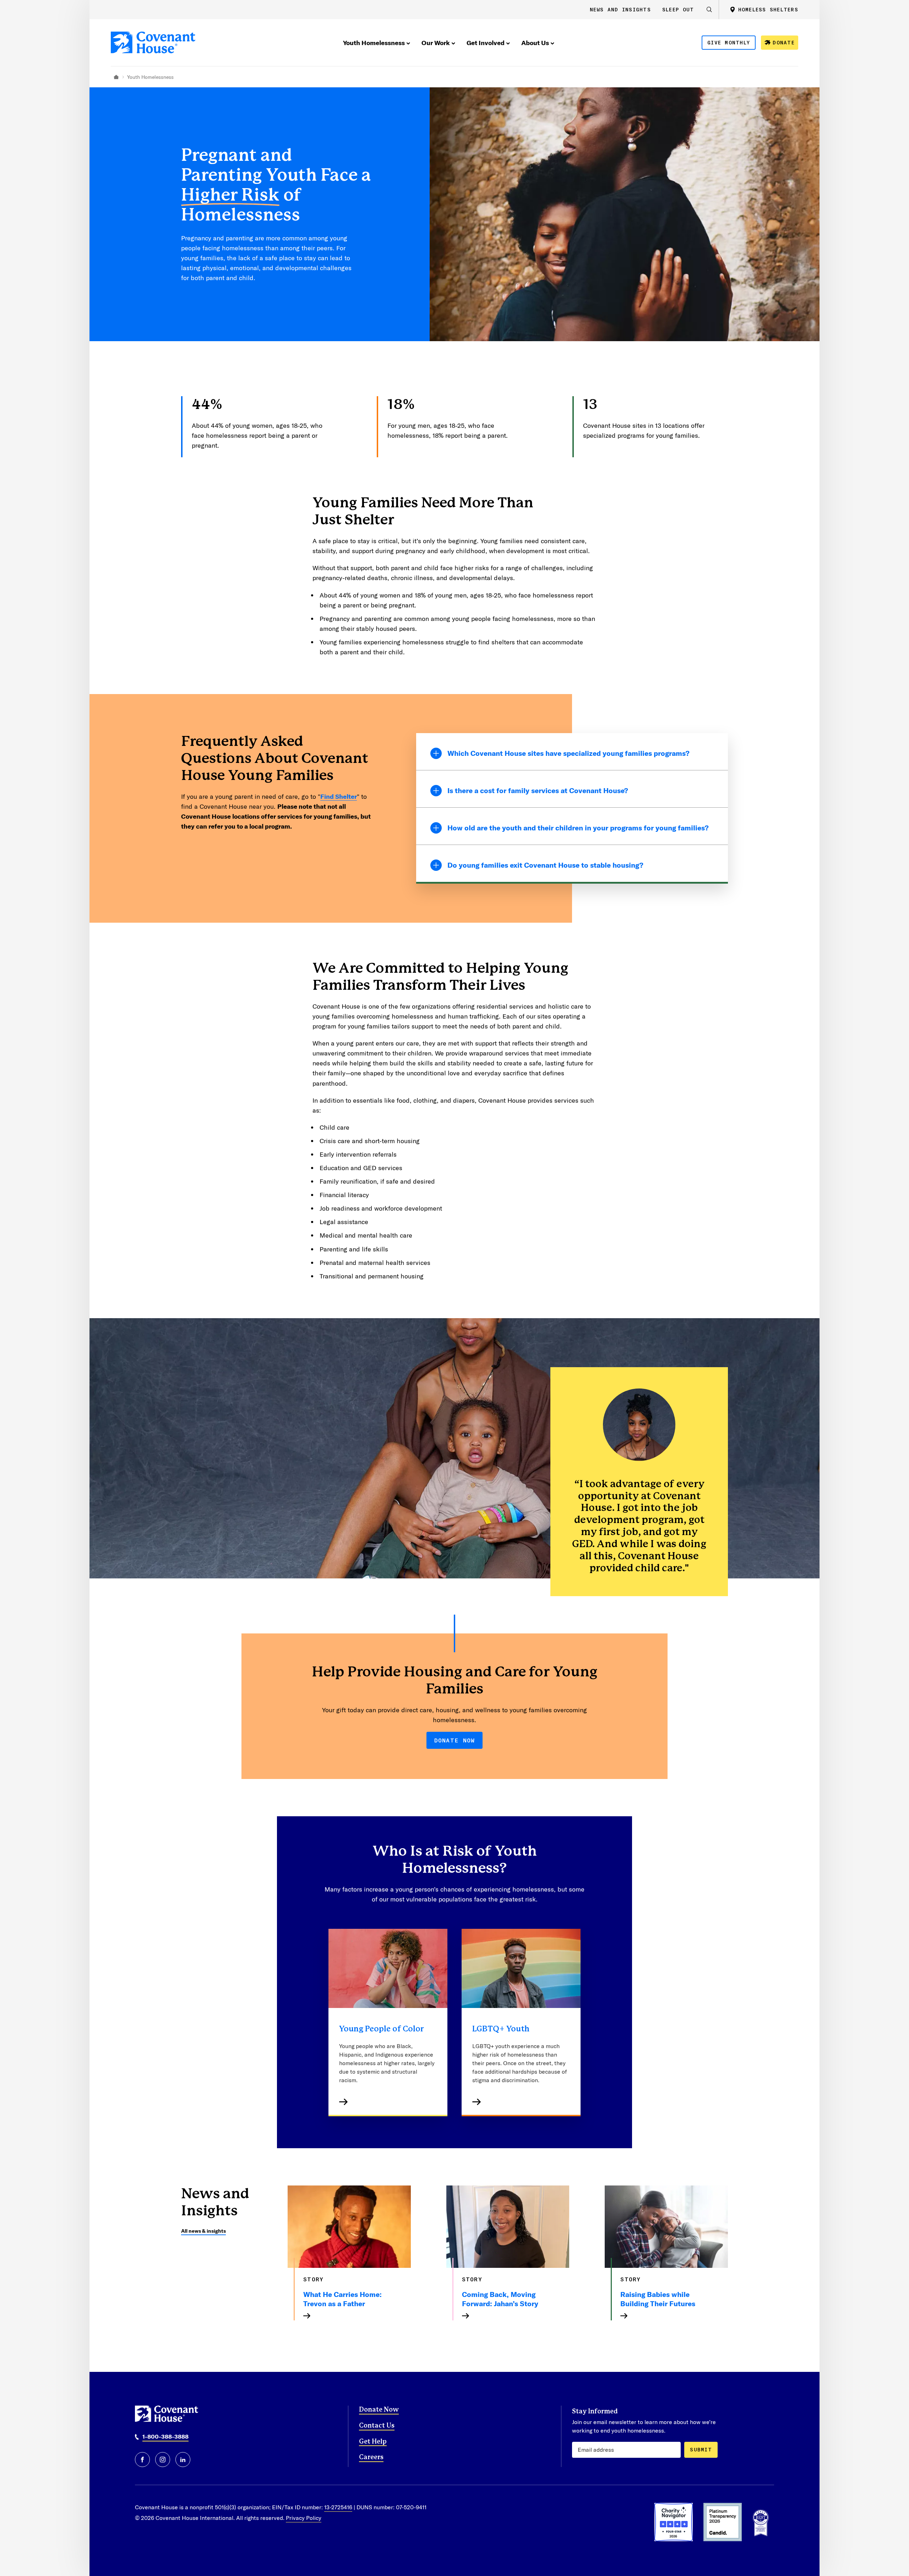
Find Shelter (339, 796)
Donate (784, 42)
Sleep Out (678, 9)
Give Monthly (729, 42)
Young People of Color (382, 2029)
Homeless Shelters (768, 9)
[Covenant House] (153, 42)
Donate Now (455, 1740)
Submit (701, 2449)
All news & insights (203, 2231)
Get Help (373, 2442)
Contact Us (377, 2426)
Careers (371, 2457)
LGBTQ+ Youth (501, 2029)
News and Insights (620, 9)
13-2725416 (338, 2507)
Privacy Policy (304, 2518)
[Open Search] (709, 10)
